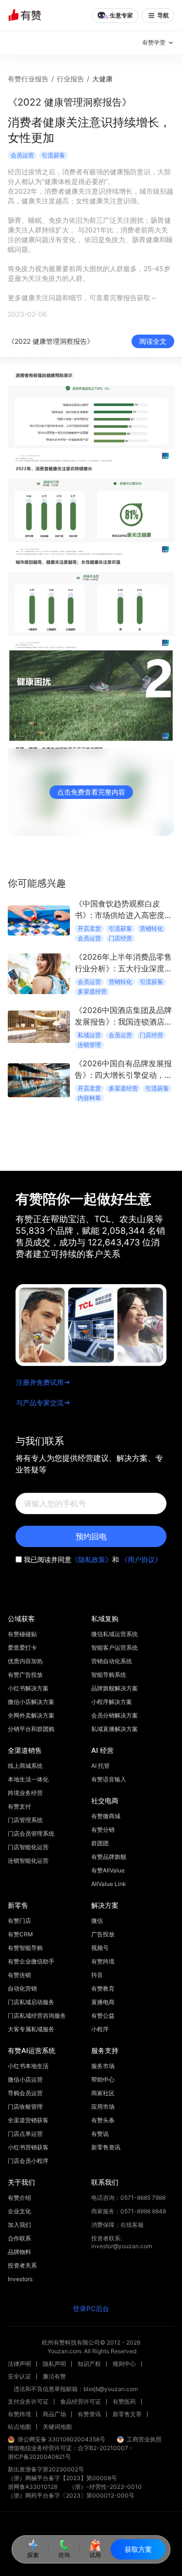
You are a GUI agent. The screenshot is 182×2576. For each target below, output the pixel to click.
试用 (95, 2555)
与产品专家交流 (40, 1403)
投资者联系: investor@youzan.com (122, 2242)
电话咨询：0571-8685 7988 (128, 2198)
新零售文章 (127, 2414)
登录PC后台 (91, 2308)
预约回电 (91, 1536)
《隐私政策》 (92, 1559)
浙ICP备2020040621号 (39, 2457)
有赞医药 (124, 2401)
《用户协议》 (141, 1559)
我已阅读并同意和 (93, 1559)
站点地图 (19, 2427)
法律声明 (19, 2364)
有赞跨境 (19, 2414)
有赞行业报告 (28, 79)
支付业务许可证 (28, 2401)
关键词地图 (57, 2427)
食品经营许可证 (81, 2401)
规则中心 (124, 2364)
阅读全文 (153, 341)
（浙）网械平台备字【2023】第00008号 (62, 2478)
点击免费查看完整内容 (91, 792)
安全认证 (19, 2376)
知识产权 (89, 2364)
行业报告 (70, 79)
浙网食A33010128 (33, 2487)
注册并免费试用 (40, 1382)
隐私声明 (54, 2364)
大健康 (102, 79)
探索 (33, 2555)
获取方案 (138, 2549)
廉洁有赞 (54, 2376)
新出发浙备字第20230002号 (46, 2469)
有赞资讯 (89, 2414)
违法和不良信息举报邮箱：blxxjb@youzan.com (76, 2389)
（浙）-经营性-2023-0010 (105, 2487)
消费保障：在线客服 (117, 2225)
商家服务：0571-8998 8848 (129, 2211)
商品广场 (54, 2414)
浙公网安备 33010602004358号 (61, 2439)
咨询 (64, 2555)
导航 (163, 15)
